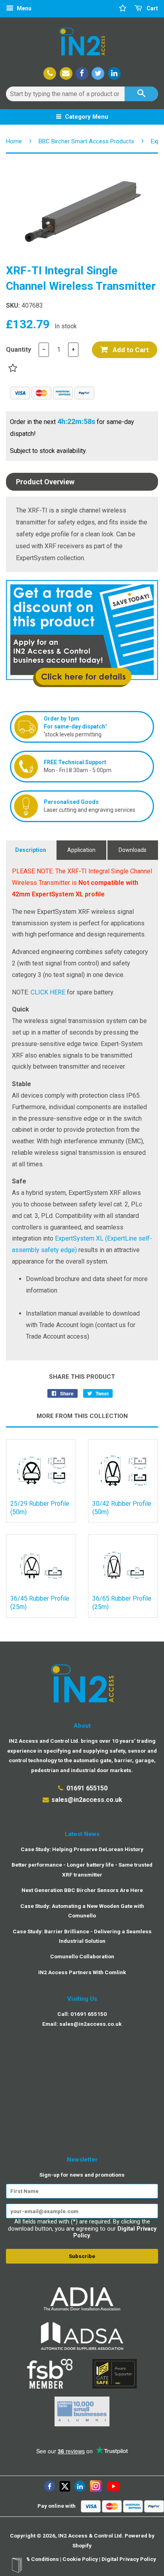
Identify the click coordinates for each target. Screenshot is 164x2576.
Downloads (133, 850)
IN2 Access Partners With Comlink (82, 1972)
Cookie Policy (80, 2559)
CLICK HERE (48, 992)
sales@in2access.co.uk (87, 1800)
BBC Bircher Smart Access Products (86, 141)
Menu (23, 8)
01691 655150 (87, 1788)
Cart (152, 8)
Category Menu (86, 117)
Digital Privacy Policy (129, 2559)
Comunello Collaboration (82, 1956)
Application (81, 850)
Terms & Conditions (34, 2559)
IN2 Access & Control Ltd (90, 2536)
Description (31, 850)
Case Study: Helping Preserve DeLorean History (82, 1849)
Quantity (19, 350)
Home (14, 141)
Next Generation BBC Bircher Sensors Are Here (82, 1890)
